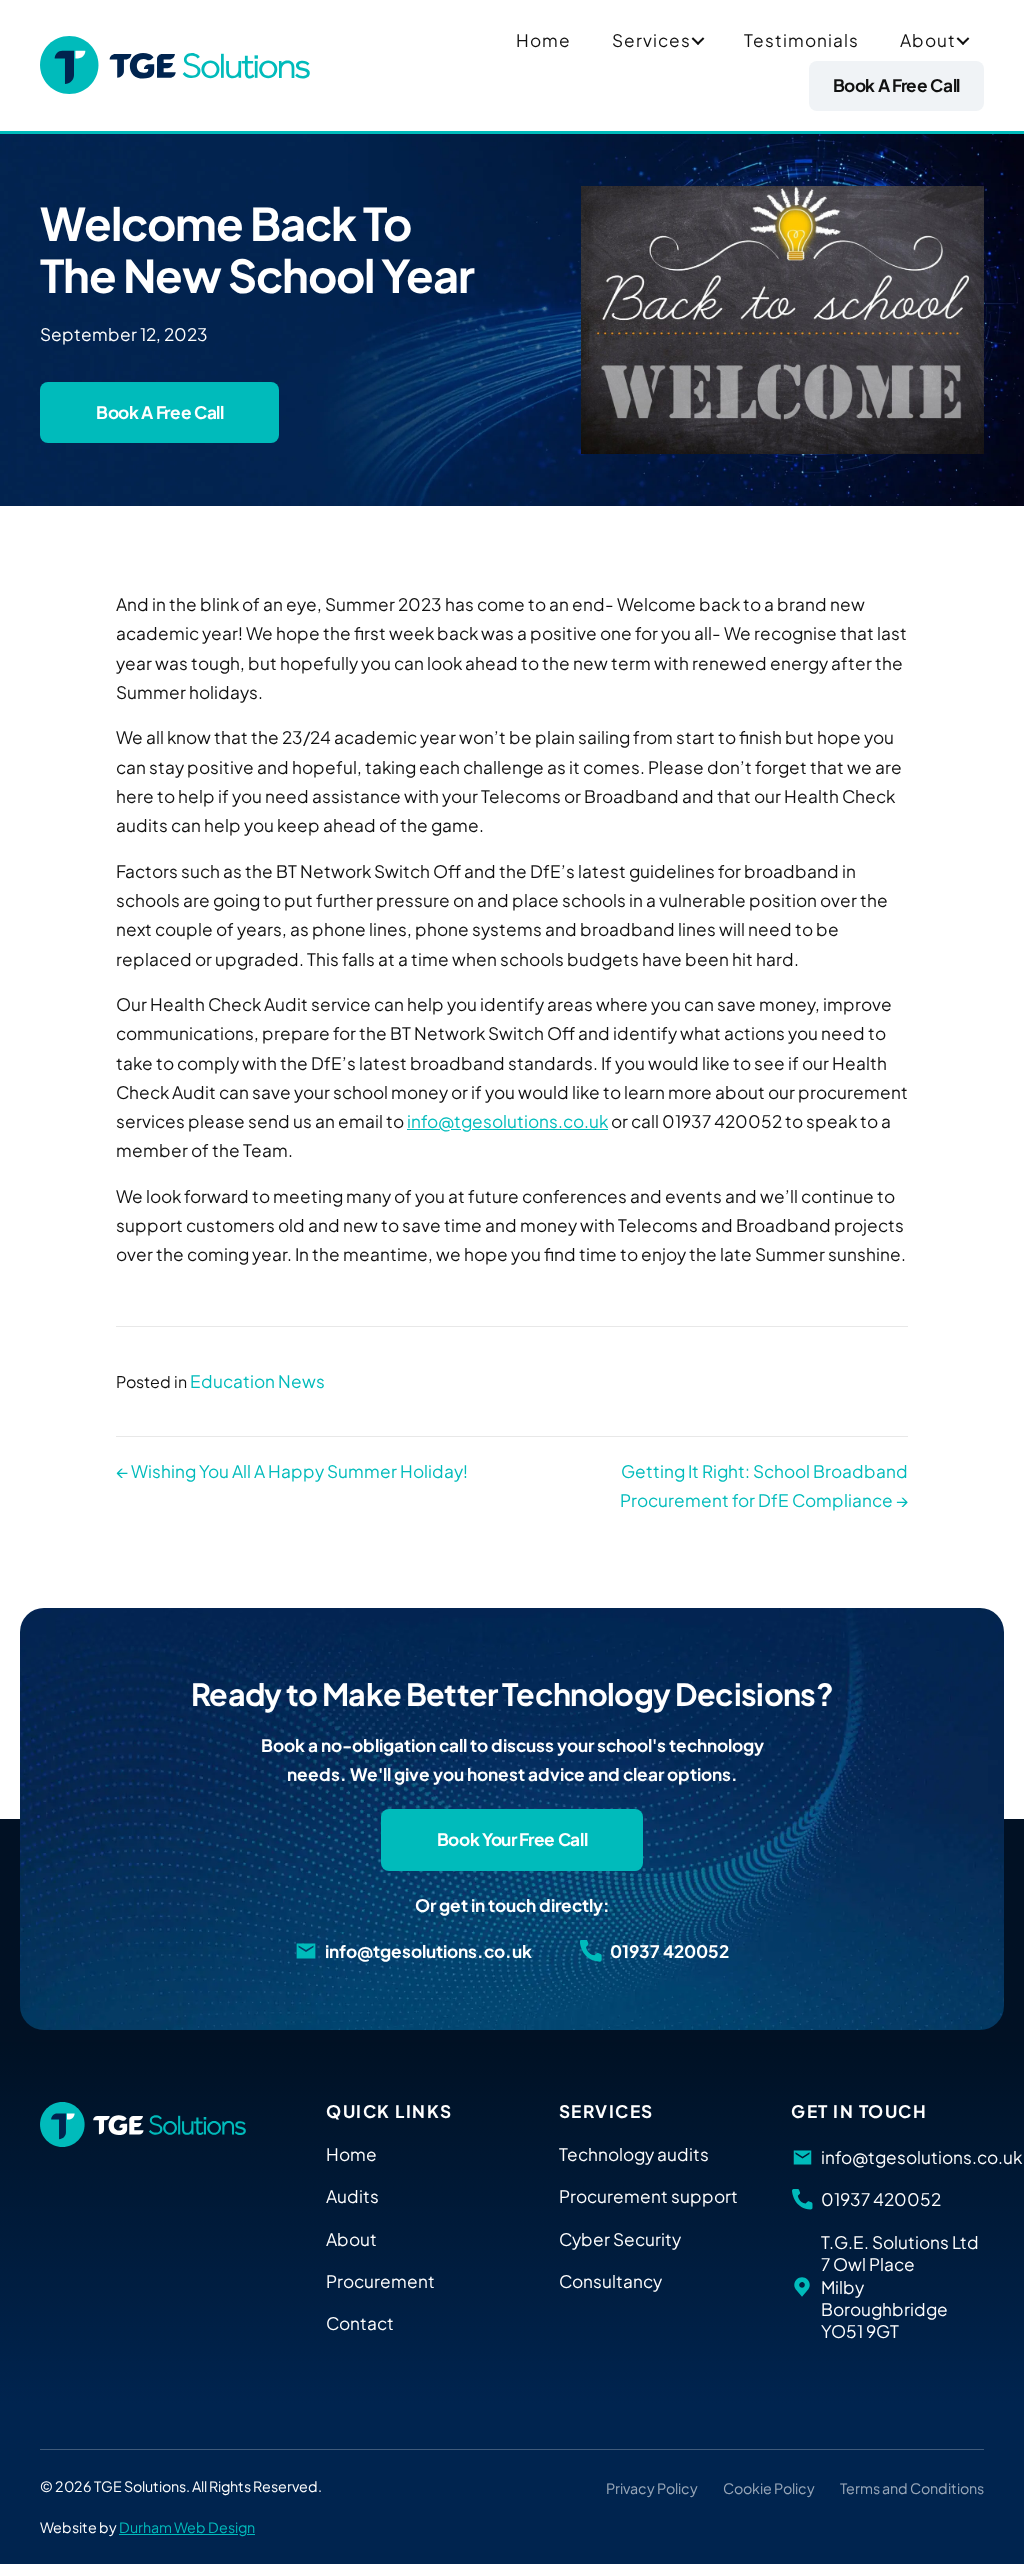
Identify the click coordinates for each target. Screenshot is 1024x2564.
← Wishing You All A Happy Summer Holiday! (292, 1471)
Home (543, 40)
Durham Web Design (187, 2527)
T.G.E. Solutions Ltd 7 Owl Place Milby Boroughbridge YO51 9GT (900, 2287)
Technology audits (634, 2154)
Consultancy (610, 2281)
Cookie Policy (769, 2488)
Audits (352, 2196)
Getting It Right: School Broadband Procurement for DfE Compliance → (764, 1485)
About (928, 40)
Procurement (380, 2281)
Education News (257, 1381)
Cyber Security (620, 2239)
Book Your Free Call (512, 1839)
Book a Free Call (896, 85)
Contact (360, 2323)
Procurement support (648, 2196)
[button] (698, 40)
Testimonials (801, 40)
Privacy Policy (652, 2488)
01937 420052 (669, 1951)
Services (651, 40)
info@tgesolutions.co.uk (507, 1121)
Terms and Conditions (912, 2488)
